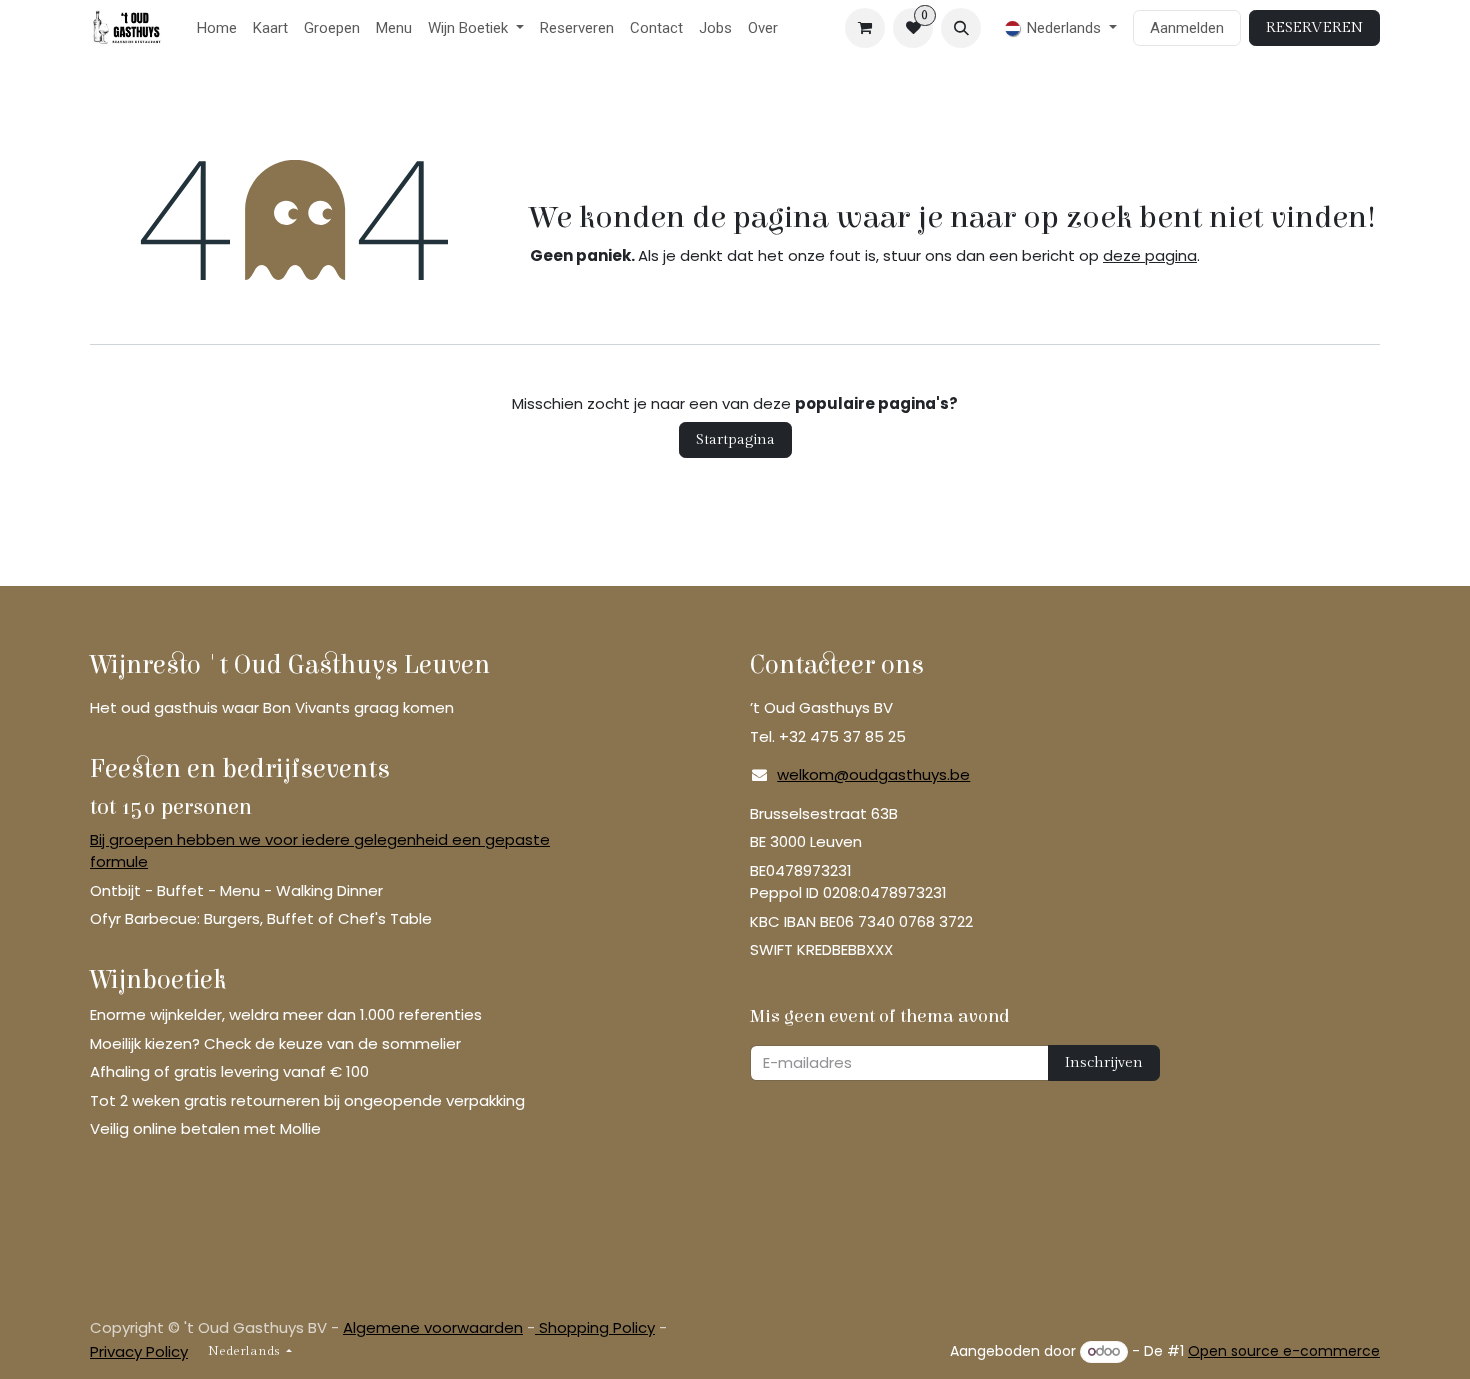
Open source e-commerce (1284, 1351)
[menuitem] (217, 28)
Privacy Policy (139, 1351)
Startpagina (735, 439)
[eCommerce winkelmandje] (865, 28)
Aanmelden (1187, 28)
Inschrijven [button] (1104, 1062)
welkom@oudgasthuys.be (873, 774)
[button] (961, 28)
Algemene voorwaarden (433, 1327)
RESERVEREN (1314, 27)
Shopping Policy (595, 1327)
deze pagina (1150, 255)
